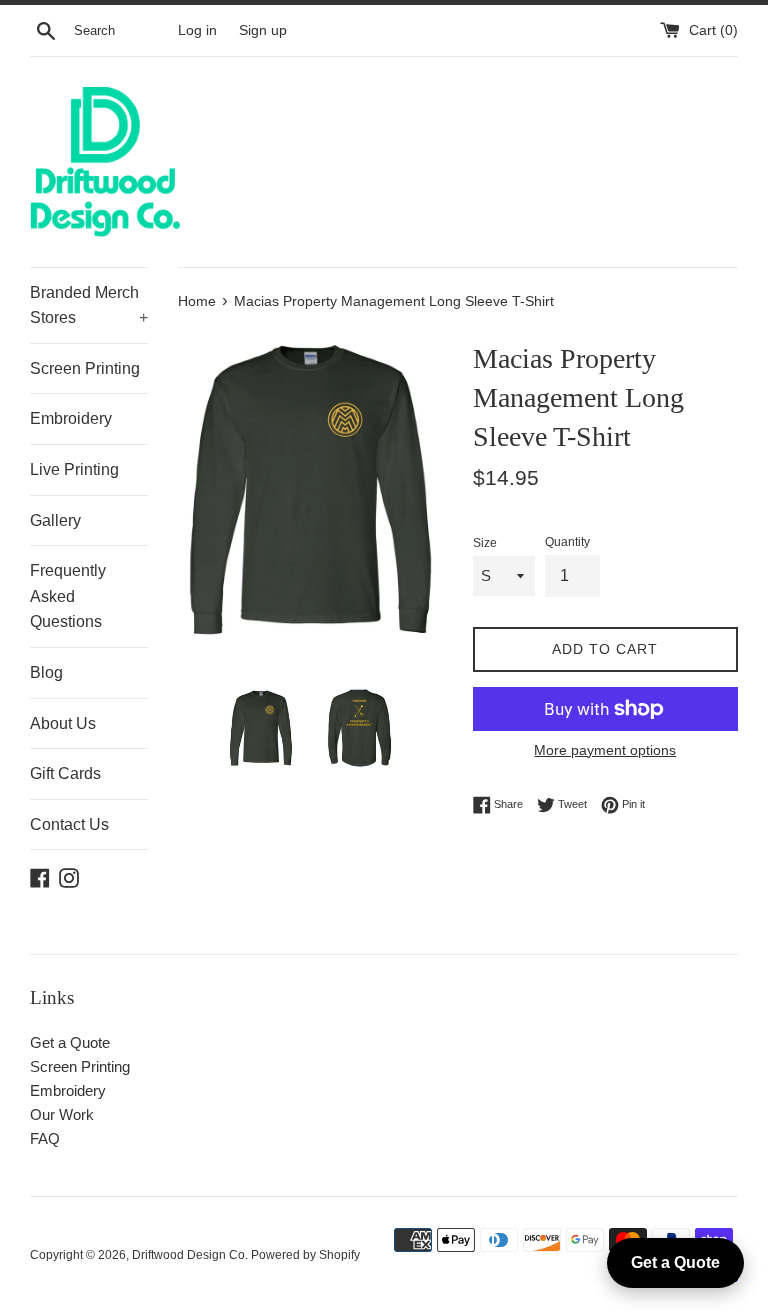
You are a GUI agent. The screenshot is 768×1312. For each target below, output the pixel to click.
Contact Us (69, 824)
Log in (197, 30)
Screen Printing (85, 368)
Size (485, 543)
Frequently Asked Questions (68, 596)
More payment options (605, 750)
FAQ (45, 1138)
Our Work (62, 1114)
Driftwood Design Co (188, 1255)
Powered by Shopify (305, 1255)
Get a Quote (70, 1042)
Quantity (567, 542)
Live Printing (74, 469)
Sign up (263, 30)
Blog (46, 672)
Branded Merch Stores (89, 305)
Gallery (55, 520)
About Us (63, 723)
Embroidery (71, 418)
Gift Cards (65, 773)
